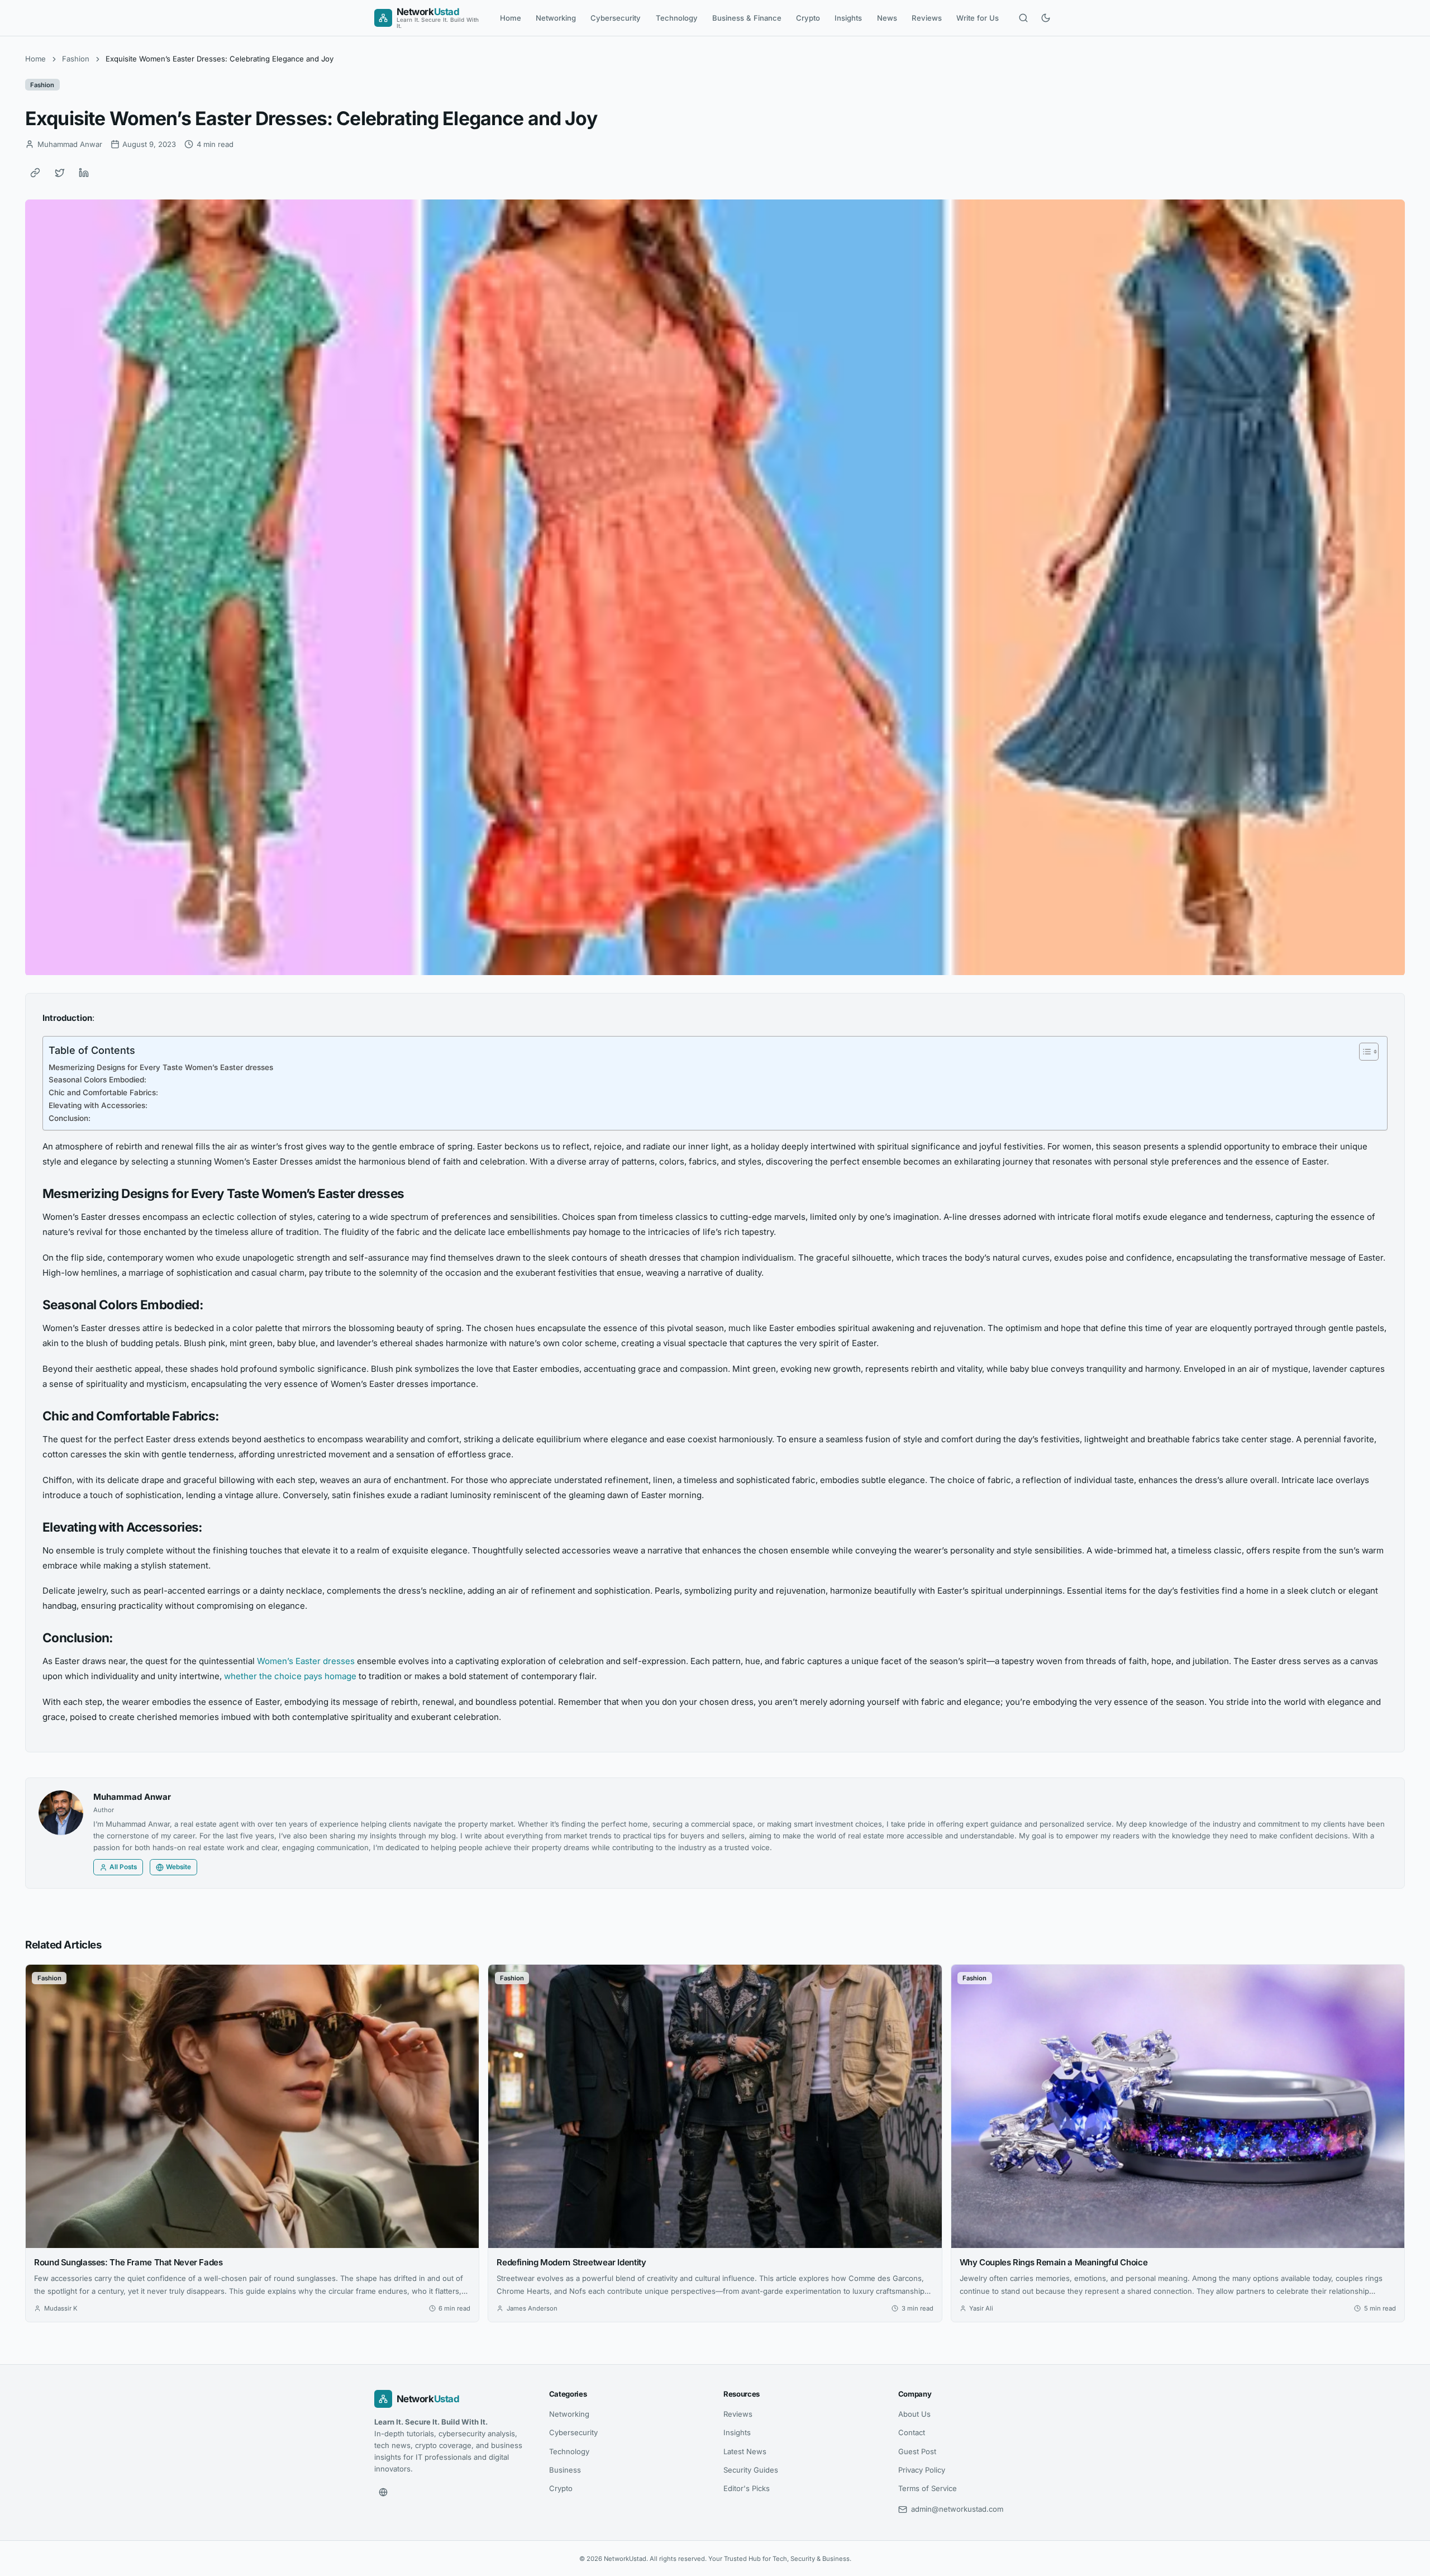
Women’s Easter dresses (306, 1661)
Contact (912, 2432)
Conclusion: (70, 1118)
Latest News (745, 2451)
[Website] (383, 2492)
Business (565, 2470)
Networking (556, 18)
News (887, 18)
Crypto (808, 18)
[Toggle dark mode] (1046, 18)
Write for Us (978, 18)
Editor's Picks (747, 2488)
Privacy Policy (922, 2470)
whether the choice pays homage (290, 1676)
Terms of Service (928, 2488)
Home (511, 18)
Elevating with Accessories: (98, 1105)
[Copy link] (35, 173)
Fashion (76, 59)
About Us (914, 2414)
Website (178, 1867)
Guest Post (917, 2451)
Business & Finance (747, 18)
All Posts (123, 1867)
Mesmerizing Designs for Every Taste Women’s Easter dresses (161, 1067)
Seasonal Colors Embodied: (97, 1080)
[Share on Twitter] (60, 173)
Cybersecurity (616, 18)
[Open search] (1023, 18)
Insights (848, 18)
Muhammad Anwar (132, 1797)
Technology (677, 18)
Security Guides (751, 2470)
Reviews (927, 18)
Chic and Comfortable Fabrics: (103, 1092)
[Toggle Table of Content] (1363, 1052)
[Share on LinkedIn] (84, 173)
